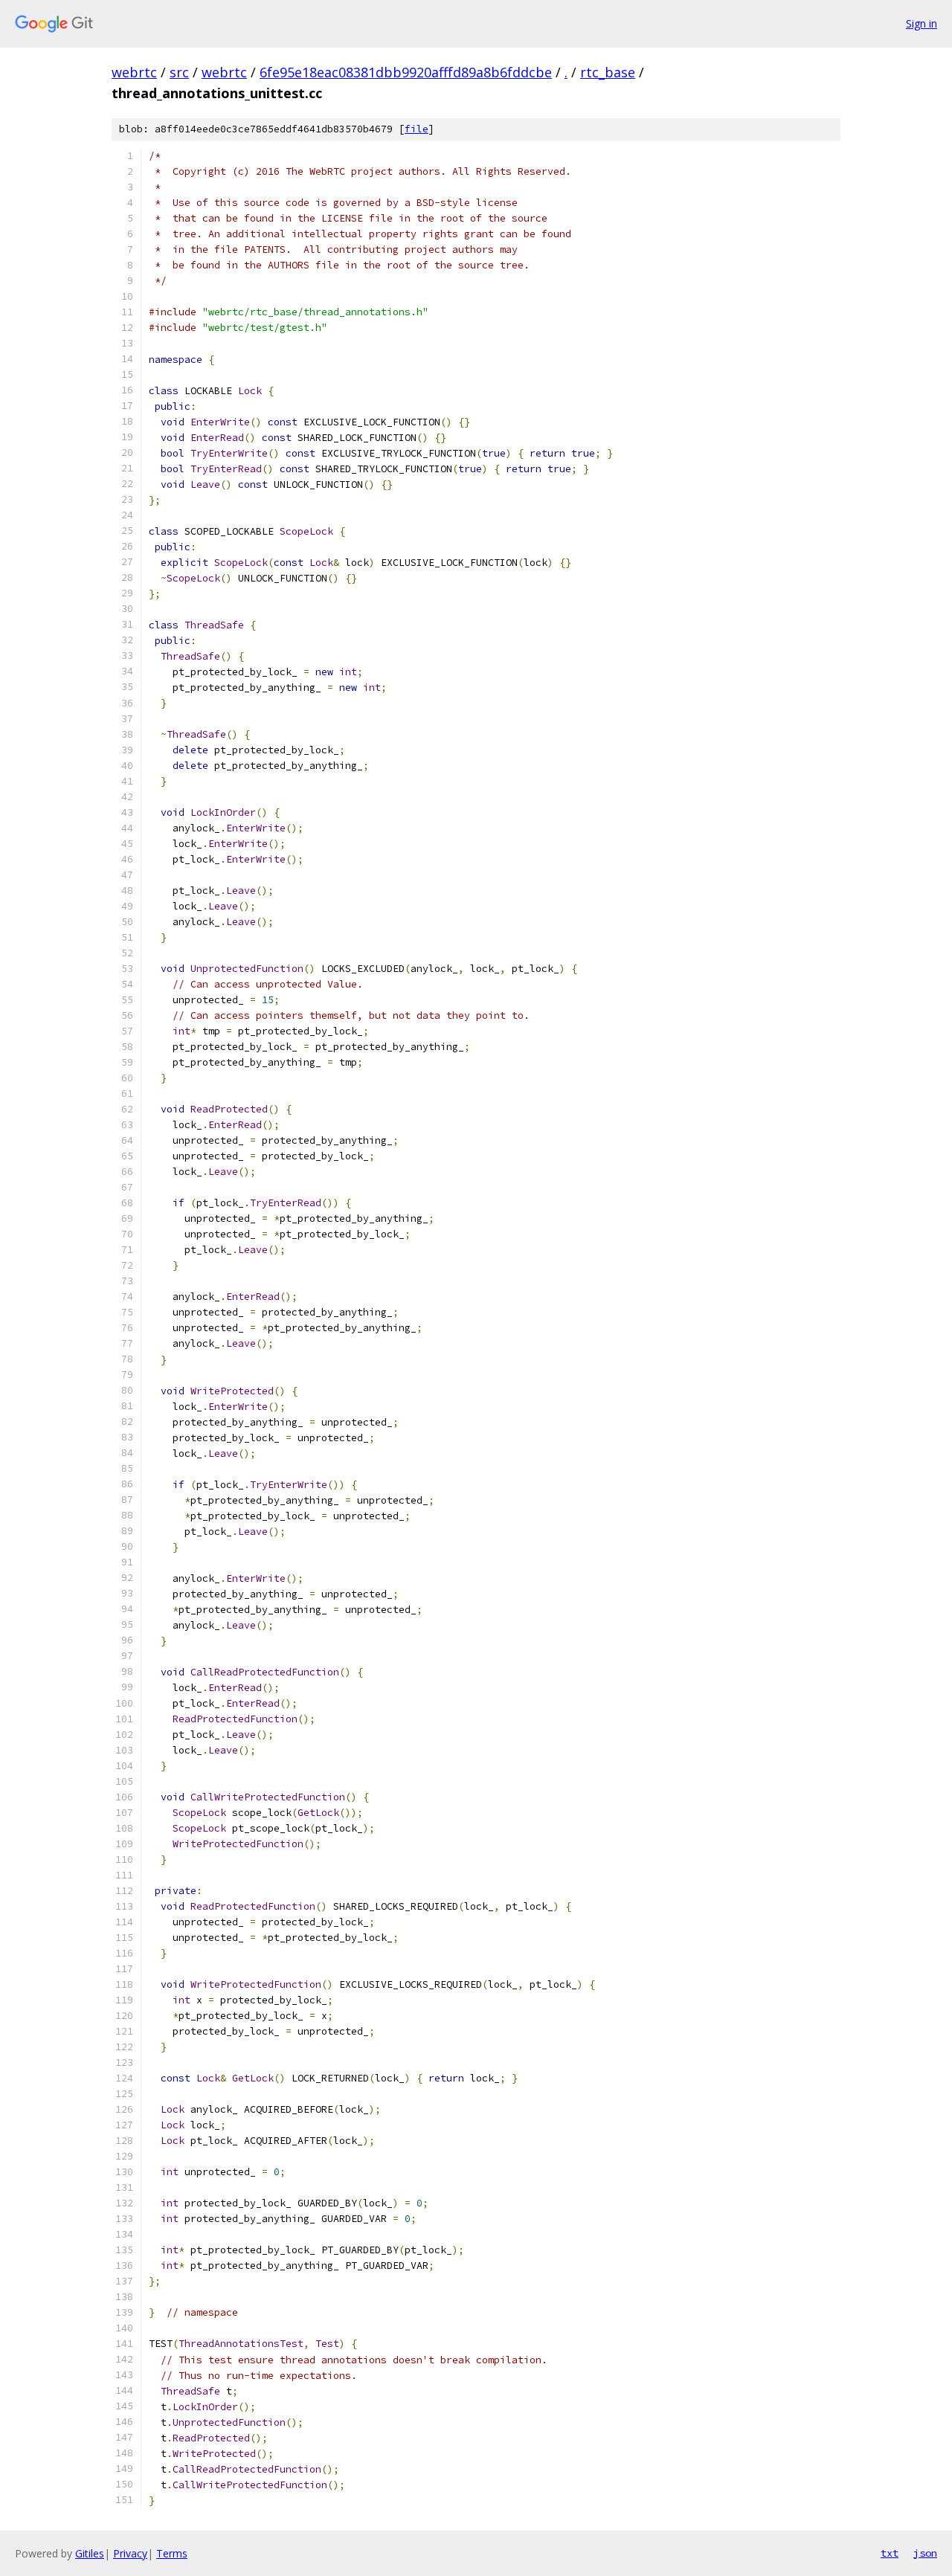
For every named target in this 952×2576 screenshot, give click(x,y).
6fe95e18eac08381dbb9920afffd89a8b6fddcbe (406, 72)
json (925, 2553)
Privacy (130, 2553)
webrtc (134, 72)
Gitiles (90, 2553)
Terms (172, 2553)
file (416, 129)
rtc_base (608, 72)
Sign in (922, 23)
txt (890, 2553)
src (179, 72)
